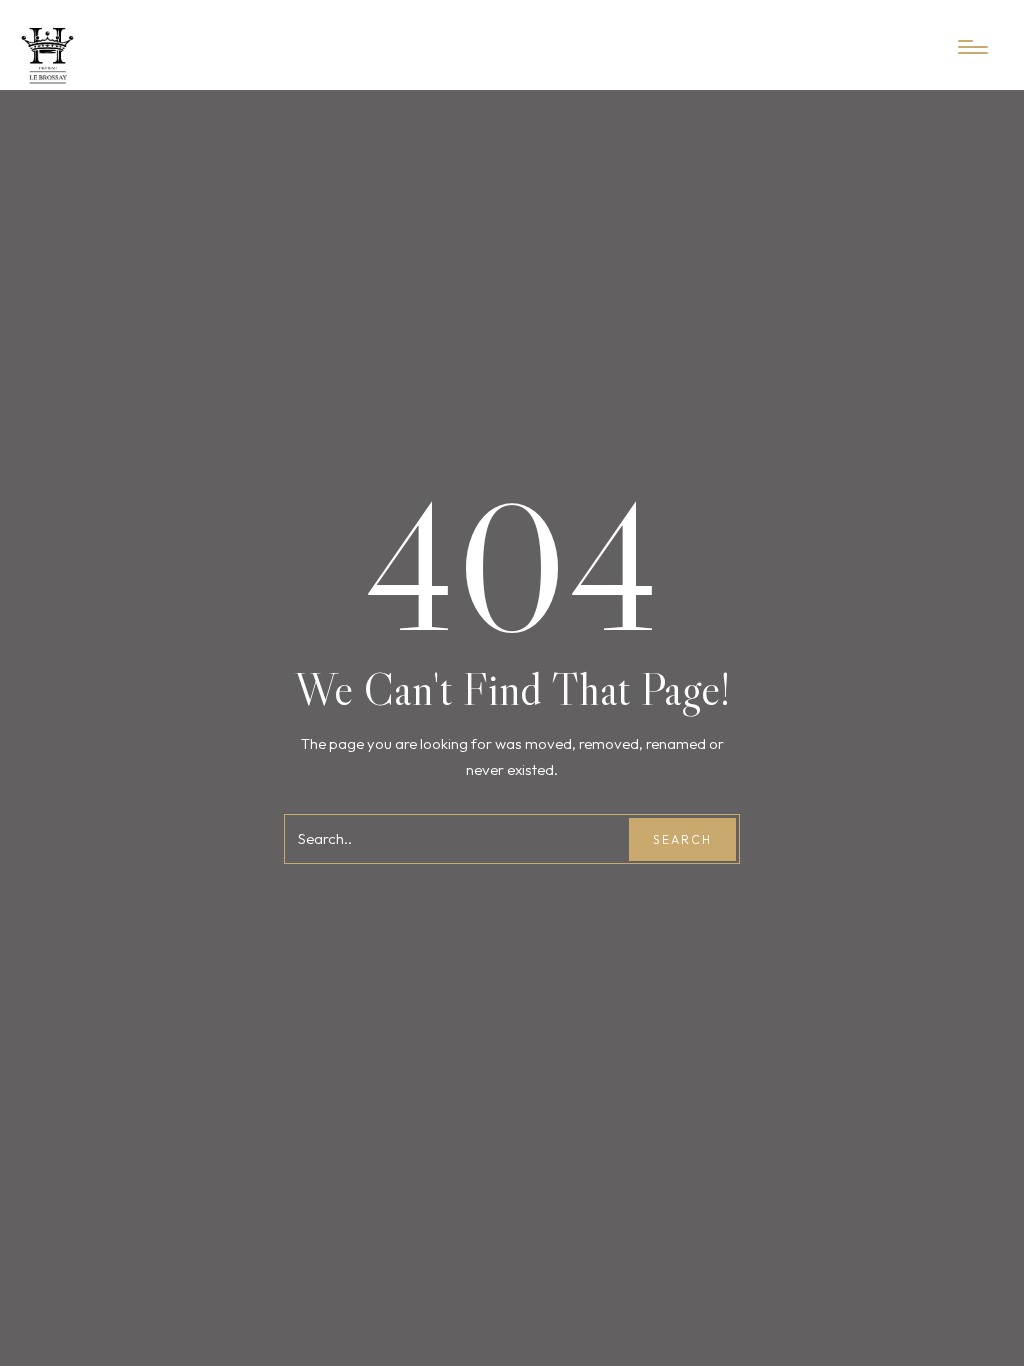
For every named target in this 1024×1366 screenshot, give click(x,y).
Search (682, 839)
